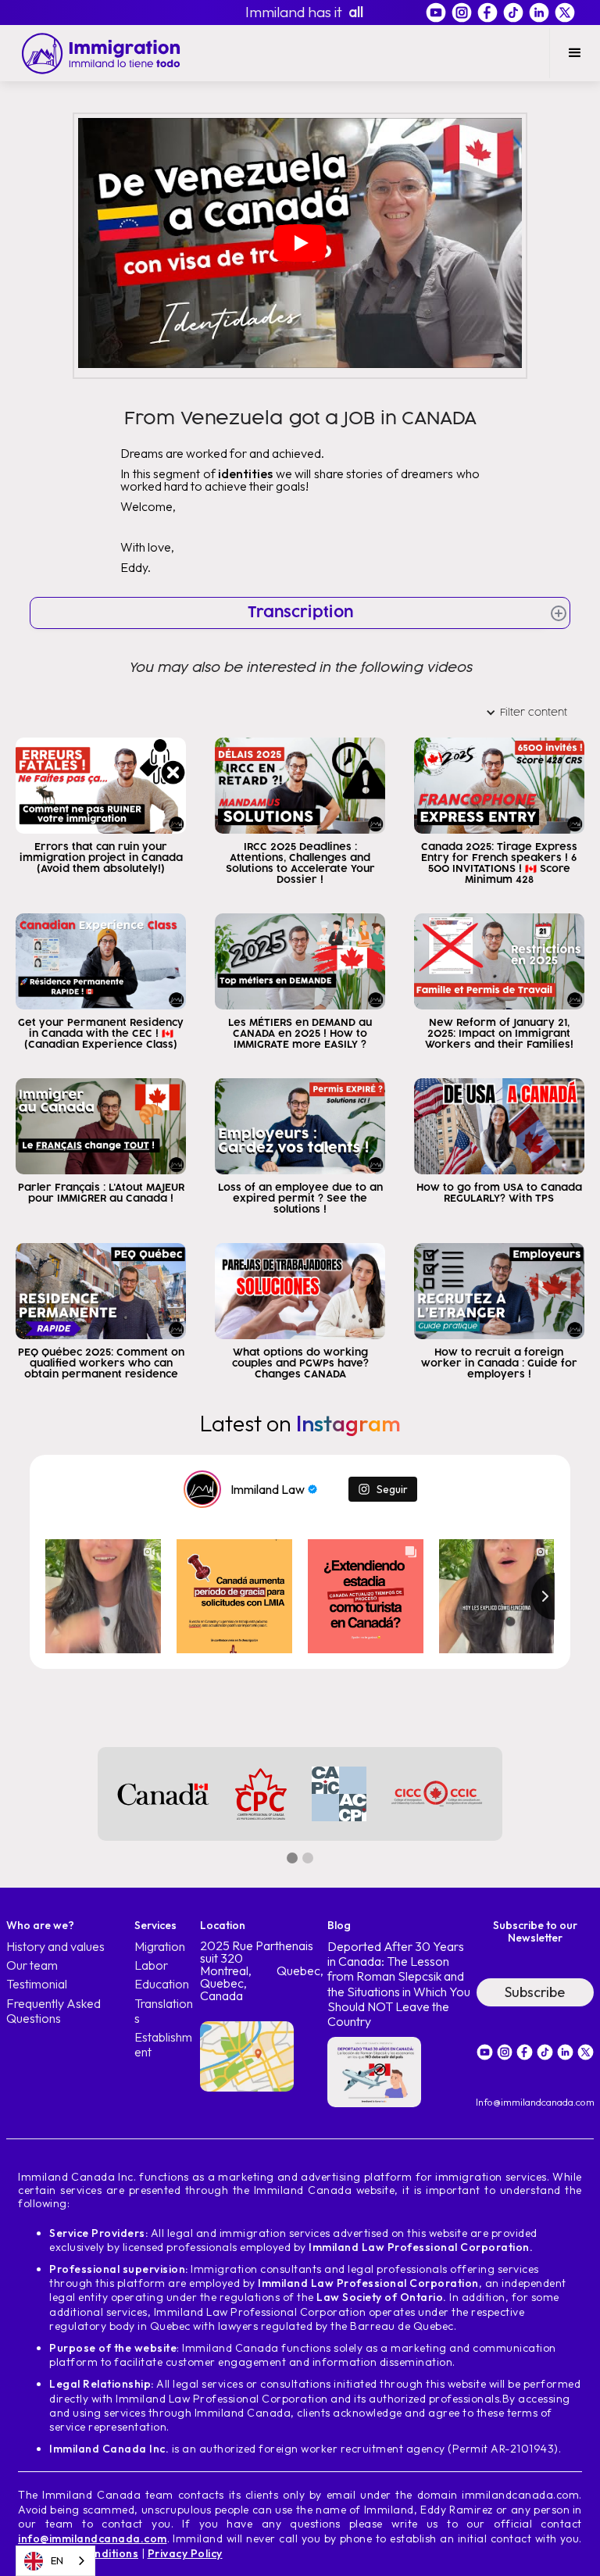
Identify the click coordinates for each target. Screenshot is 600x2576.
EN (57, 2560)
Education (162, 1984)
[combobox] (55, 2561)
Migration (160, 1947)
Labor (151, 1965)
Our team (32, 1965)
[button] (575, 53)
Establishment (163, 2045)
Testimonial (37, 1984)
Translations (164, 2011)
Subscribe (535, 1992)
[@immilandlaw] (202, 1489)
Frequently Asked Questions (54, 2011)
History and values (55, 1947)
